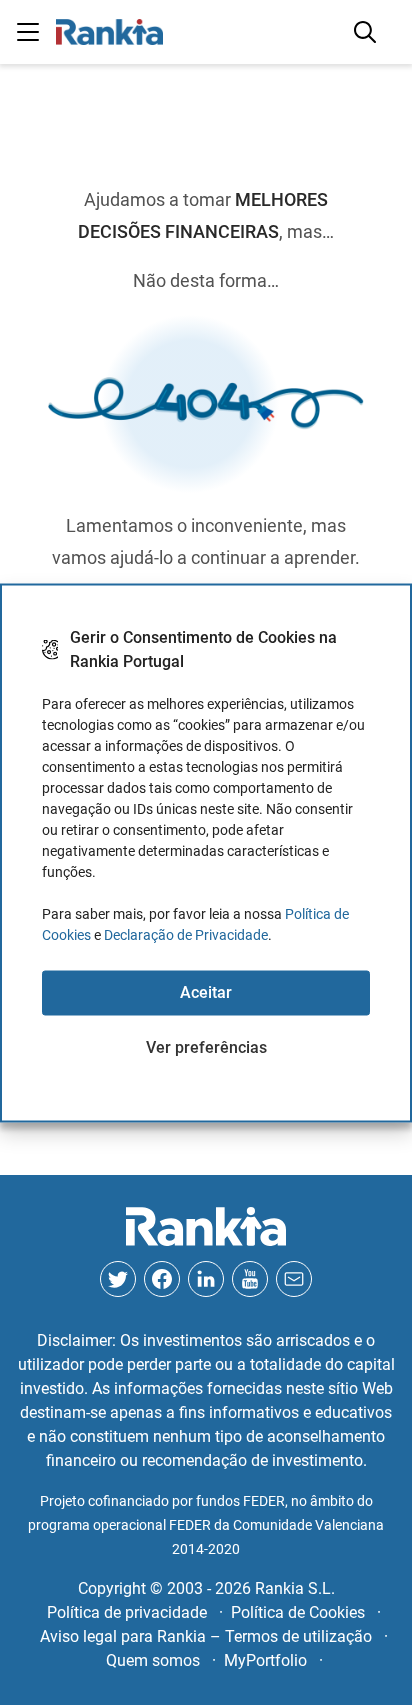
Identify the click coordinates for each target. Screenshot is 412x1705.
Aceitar (206, 992)
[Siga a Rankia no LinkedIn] (206, 1279)
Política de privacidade (127, 1612)
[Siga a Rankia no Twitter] (118, 1279)
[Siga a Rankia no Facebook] (162, 1279)
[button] (28, 32)
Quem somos (153, 1660)
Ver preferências (206, 1047)
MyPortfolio (265, 1660)
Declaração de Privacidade (186, 934)
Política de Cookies (298, 1612)
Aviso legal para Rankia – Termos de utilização (206, 1636)
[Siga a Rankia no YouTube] (250, 1279)
